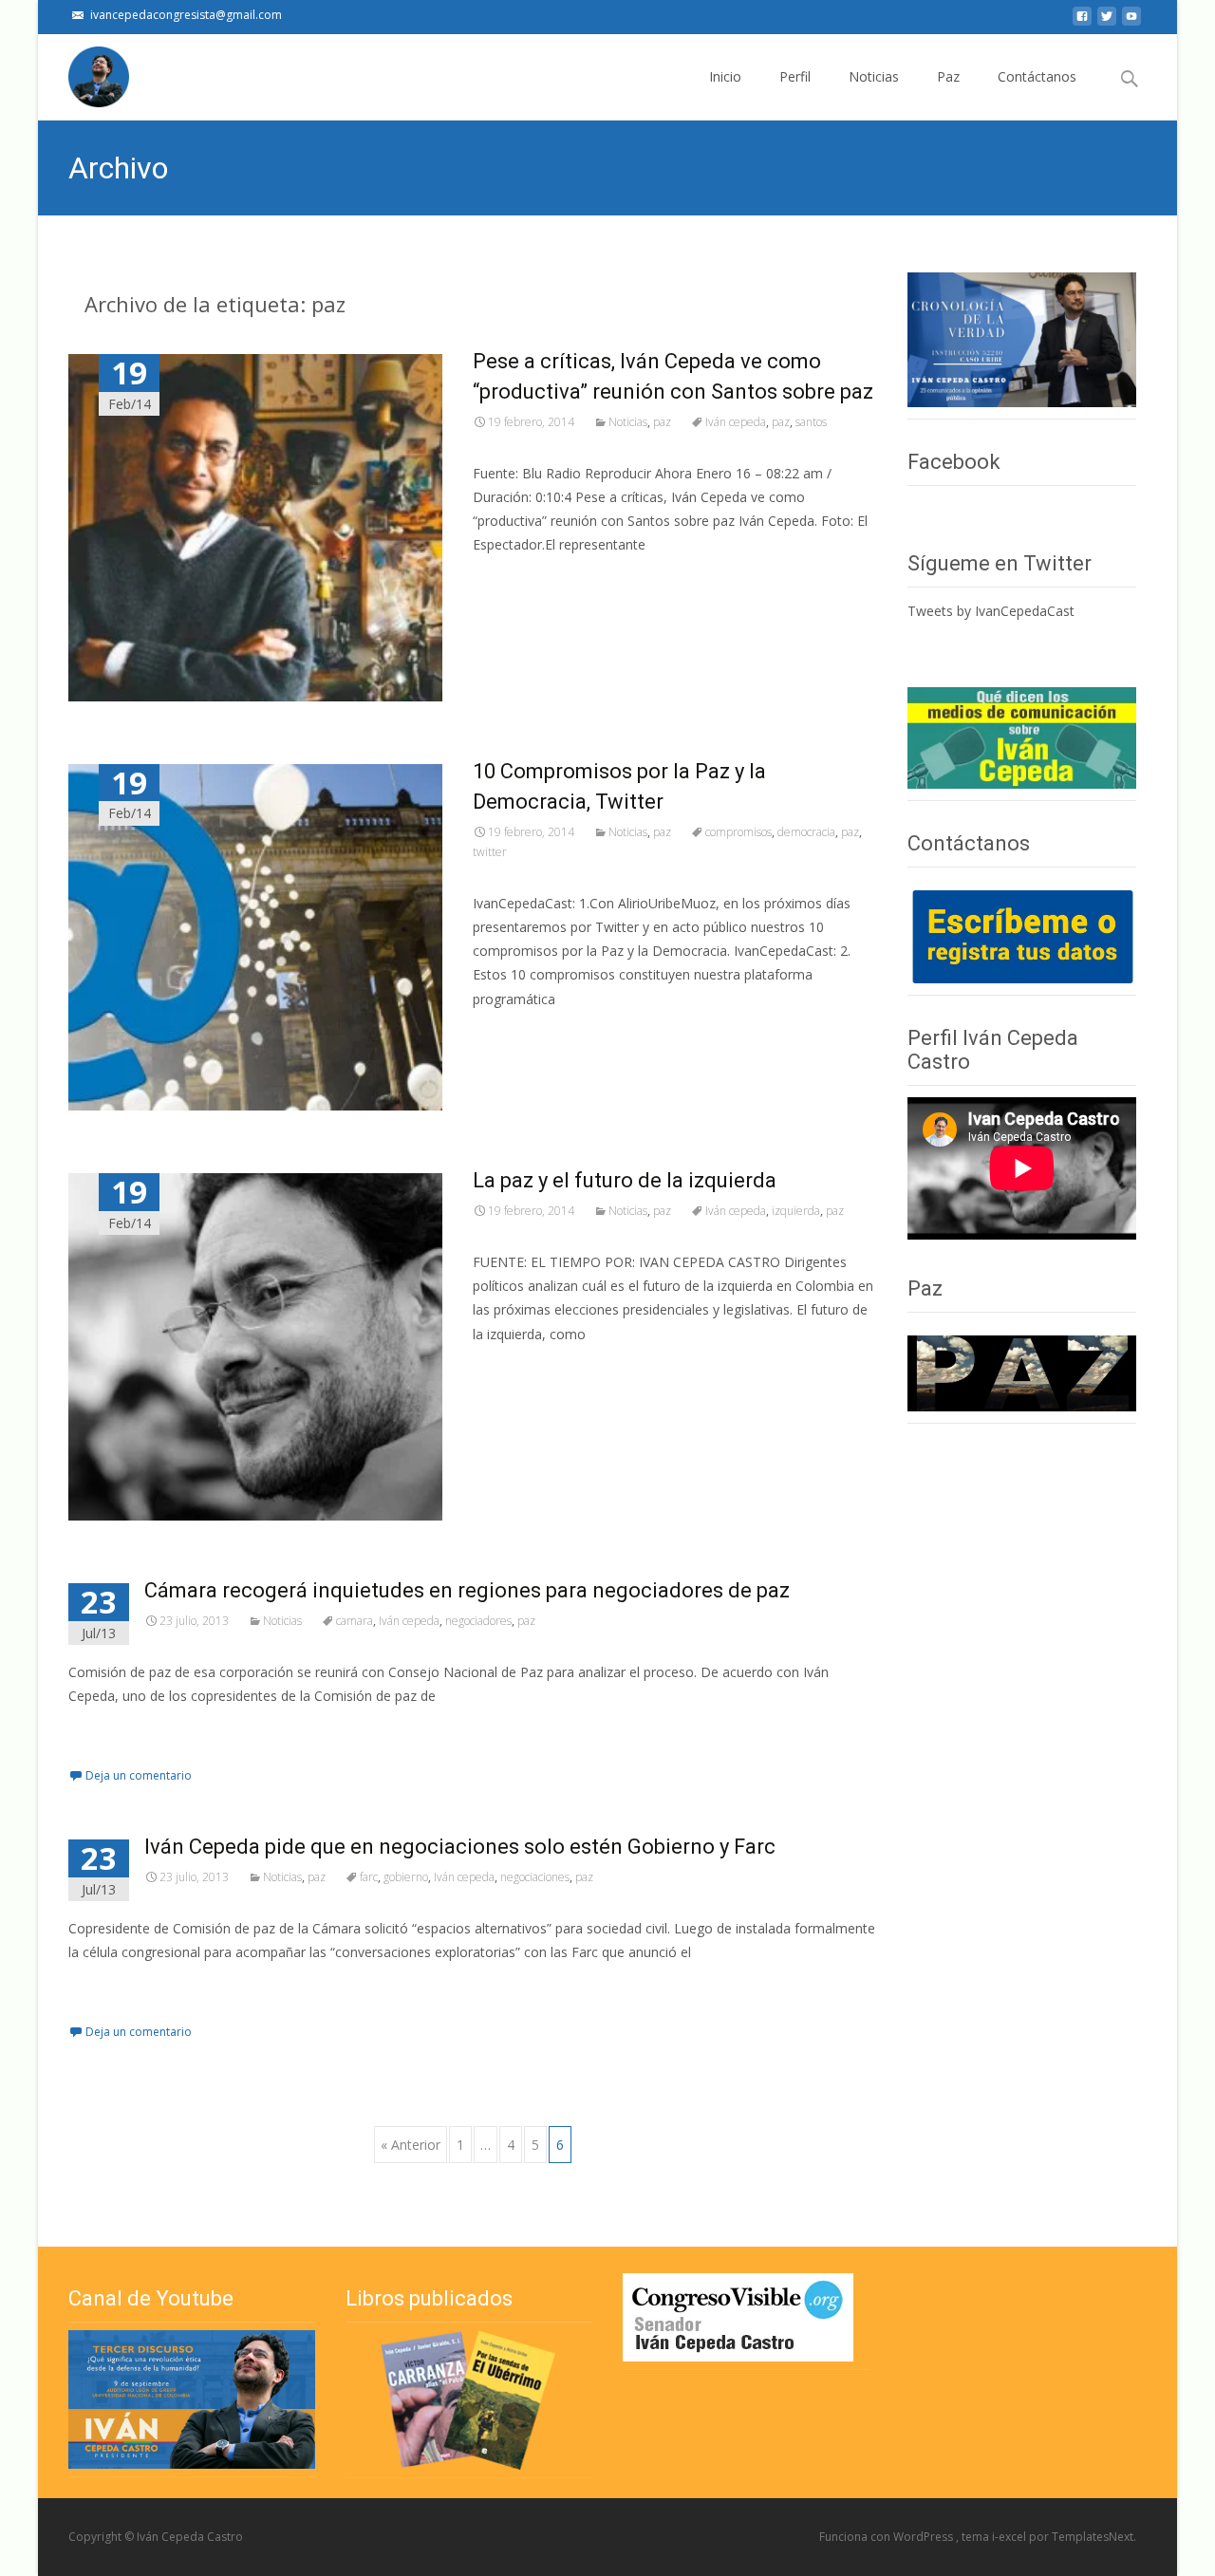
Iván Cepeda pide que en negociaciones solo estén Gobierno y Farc (460, 1847)
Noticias (874, 76)
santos (811, 422)
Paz (948, 76)
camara (355, 1621)
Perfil (795, 76)
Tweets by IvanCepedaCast (991, 611)
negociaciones (535, 1877)
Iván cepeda (736, 422)
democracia (806, 832)
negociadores (478, 1621)
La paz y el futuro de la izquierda (625, 1180)
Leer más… (510, 579)
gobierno (406, 1877)
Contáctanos (1037, 76)
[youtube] (1131, 21)
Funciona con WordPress (888, 2537)
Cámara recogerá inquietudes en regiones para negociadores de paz (467, 1590)
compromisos (738, 832)
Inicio (725, 76)
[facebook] (1082, 21)
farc (369, 1877)
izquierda (796, 1211)
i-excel (1010, 2537)
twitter (490, 852)
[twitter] (1107, 21)
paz (662, 422)
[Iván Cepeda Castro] (84, 72)
